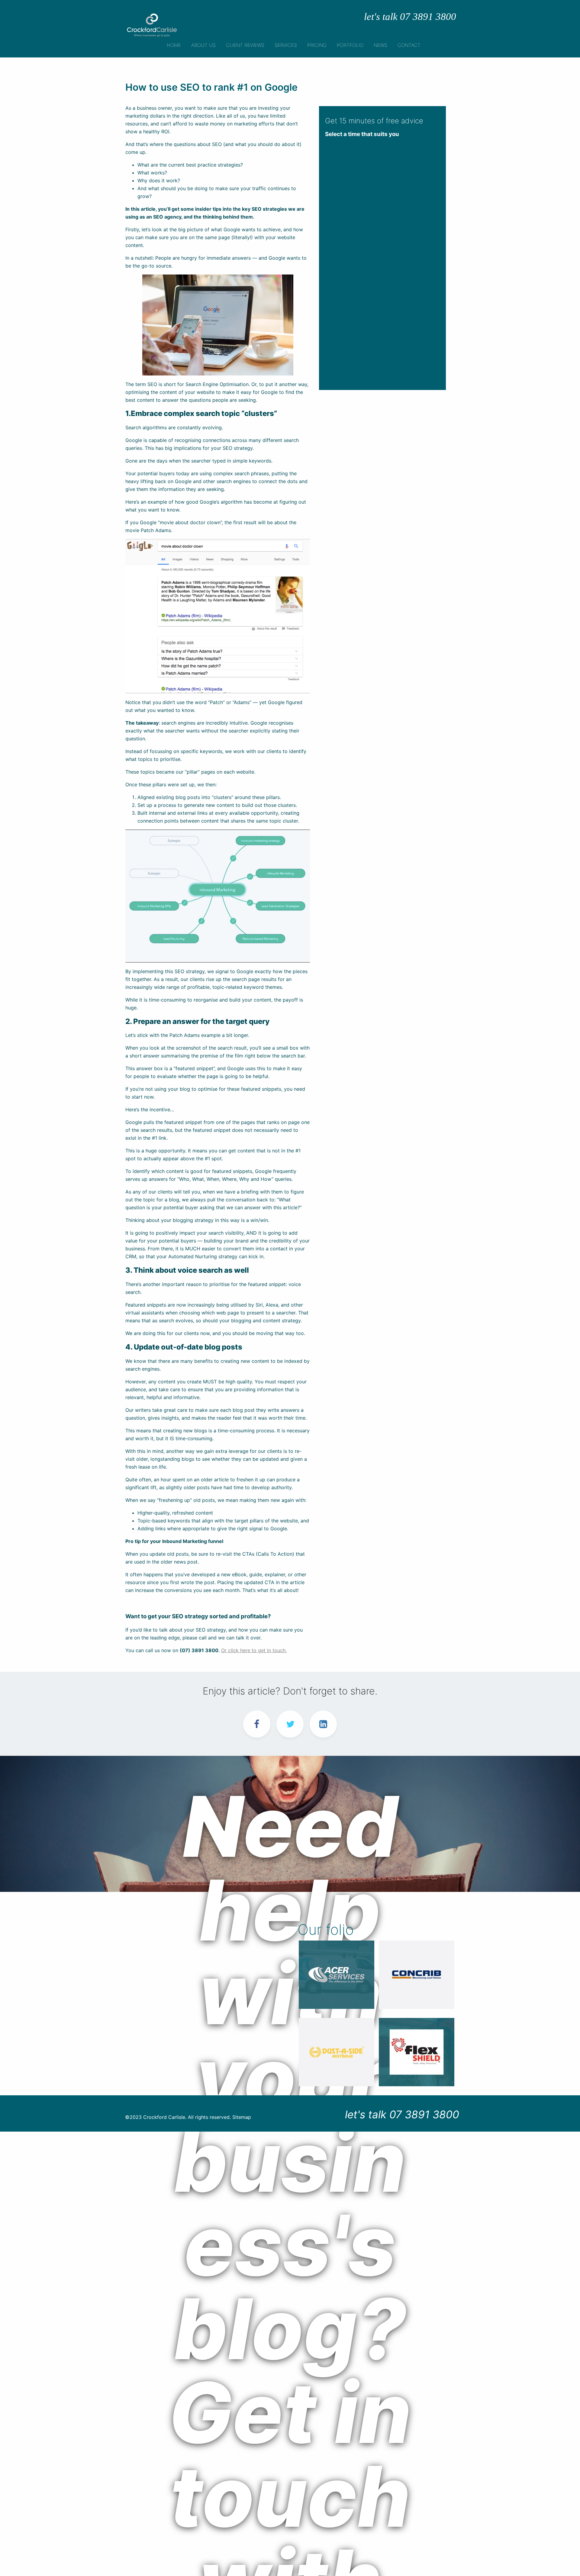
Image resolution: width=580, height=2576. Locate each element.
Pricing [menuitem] (317, 45)
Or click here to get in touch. (254, 1650)
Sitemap (242, 2117)
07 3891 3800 (424, 2114)
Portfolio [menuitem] (350, 45)
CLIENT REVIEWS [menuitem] (245, 45)
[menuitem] (203, 44)
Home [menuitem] (174, 45)
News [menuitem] (380, 45)
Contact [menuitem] (409, 45)
